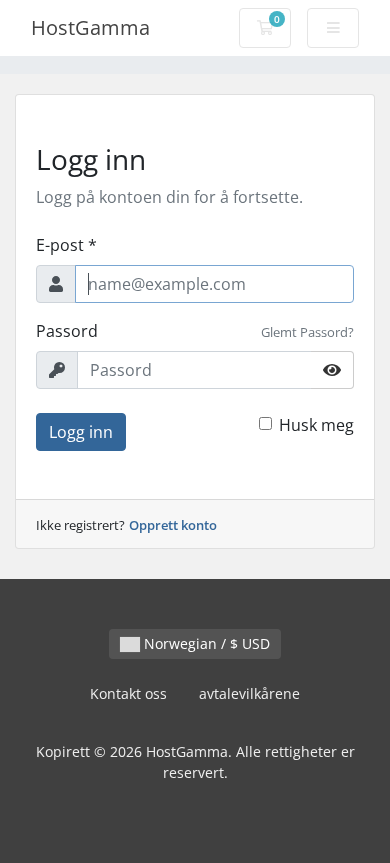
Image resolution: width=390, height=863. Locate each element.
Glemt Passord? (307, 332)
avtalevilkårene (249, 693)
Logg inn (81, 432)
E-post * (66, 245)
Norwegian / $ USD (205, 643)
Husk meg (316, 425)
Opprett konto (173, 525)
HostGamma (90, 27)
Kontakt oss (128, 693)
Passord (67, 331)
